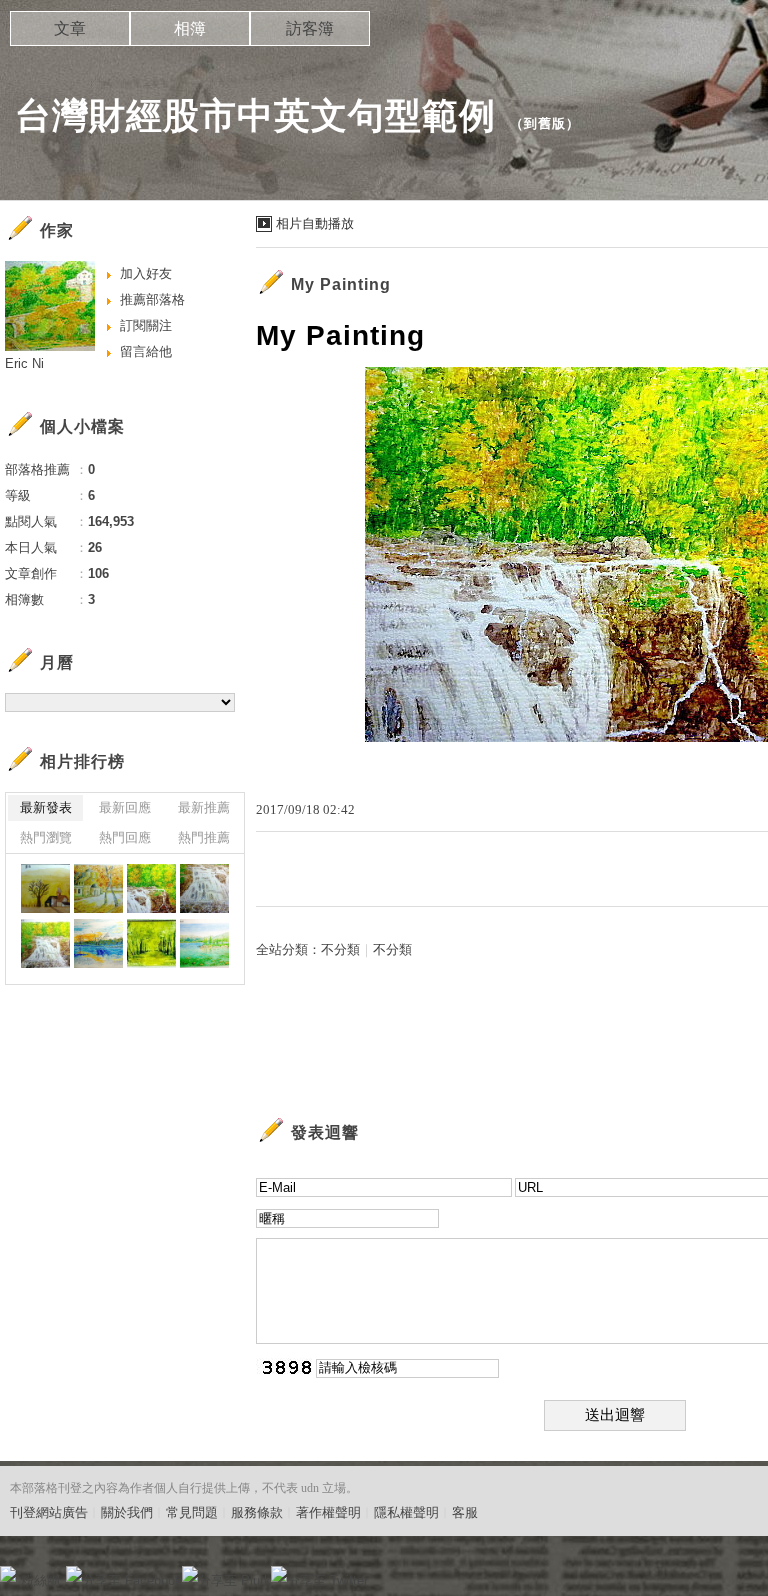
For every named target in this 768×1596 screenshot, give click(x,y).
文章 (70, 28)
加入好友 (146, 273)
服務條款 (257, 1512)
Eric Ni (24, 363)
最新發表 (46, 807)
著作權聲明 (328, 1512)
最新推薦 (204, 807)
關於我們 (127, 1512)
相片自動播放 (315, 223)
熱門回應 (125, 837)
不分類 (340, 949)
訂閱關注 (146, 325)
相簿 (190, 28)
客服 (465, 1512)
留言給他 (146, 351)
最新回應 (125, 807)
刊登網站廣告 (49, 1512)
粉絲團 (40, 1580)
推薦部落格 (152, 299)
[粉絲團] (8, 1574)
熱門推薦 (204, 837)
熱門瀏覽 (46, 837)
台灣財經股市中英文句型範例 (255, 115)
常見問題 (192, 1512)
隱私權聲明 (406, 1512)
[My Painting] (45, 888)
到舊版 (545, 123)
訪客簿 (310, 28)
